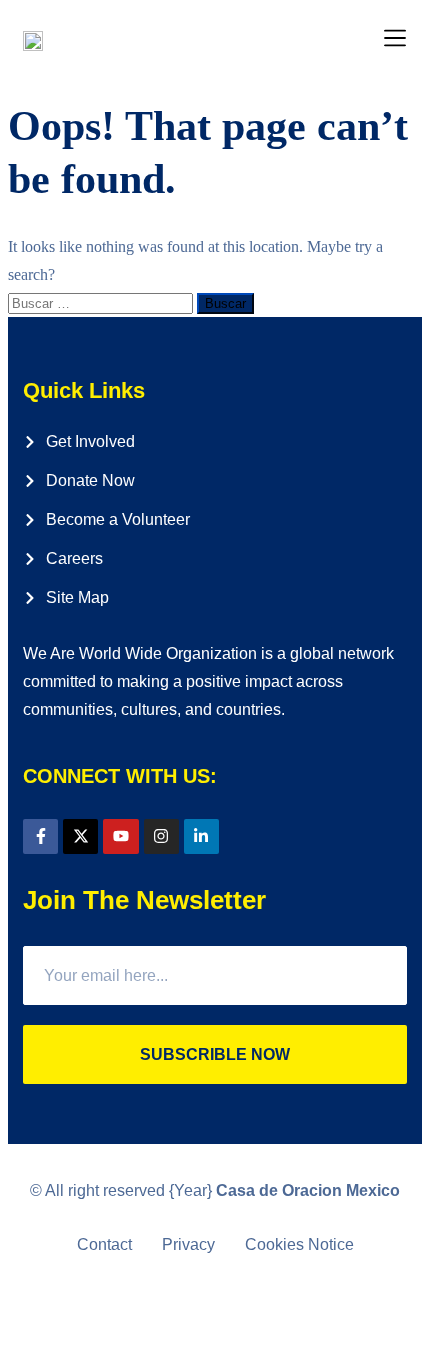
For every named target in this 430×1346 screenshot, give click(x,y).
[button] (395, 39)
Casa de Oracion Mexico (308, 1190)
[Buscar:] (102, 302)
